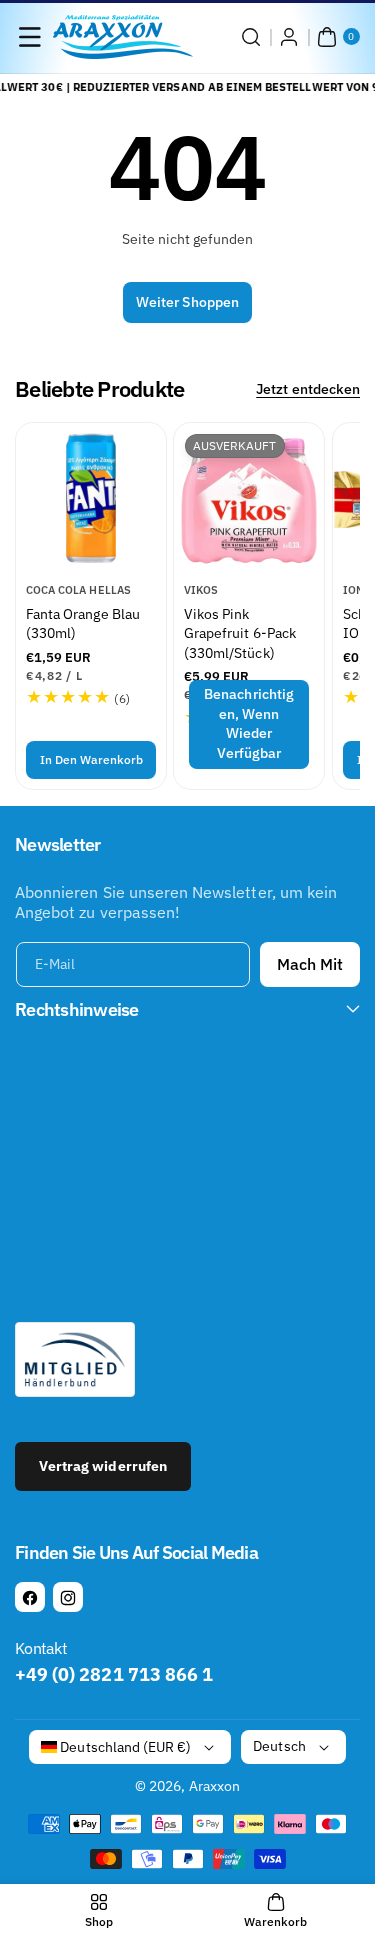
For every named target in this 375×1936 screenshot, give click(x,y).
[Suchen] (251, 37)
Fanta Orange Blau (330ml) (83, 623)
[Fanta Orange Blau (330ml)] (91, 498)
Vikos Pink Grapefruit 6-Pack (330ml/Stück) (240, 632)
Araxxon (214, 1786)
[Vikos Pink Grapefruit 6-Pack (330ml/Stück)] (249, 498)
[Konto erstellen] (289, 37)
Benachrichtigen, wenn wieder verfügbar (250, 723)
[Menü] (30, 37)
